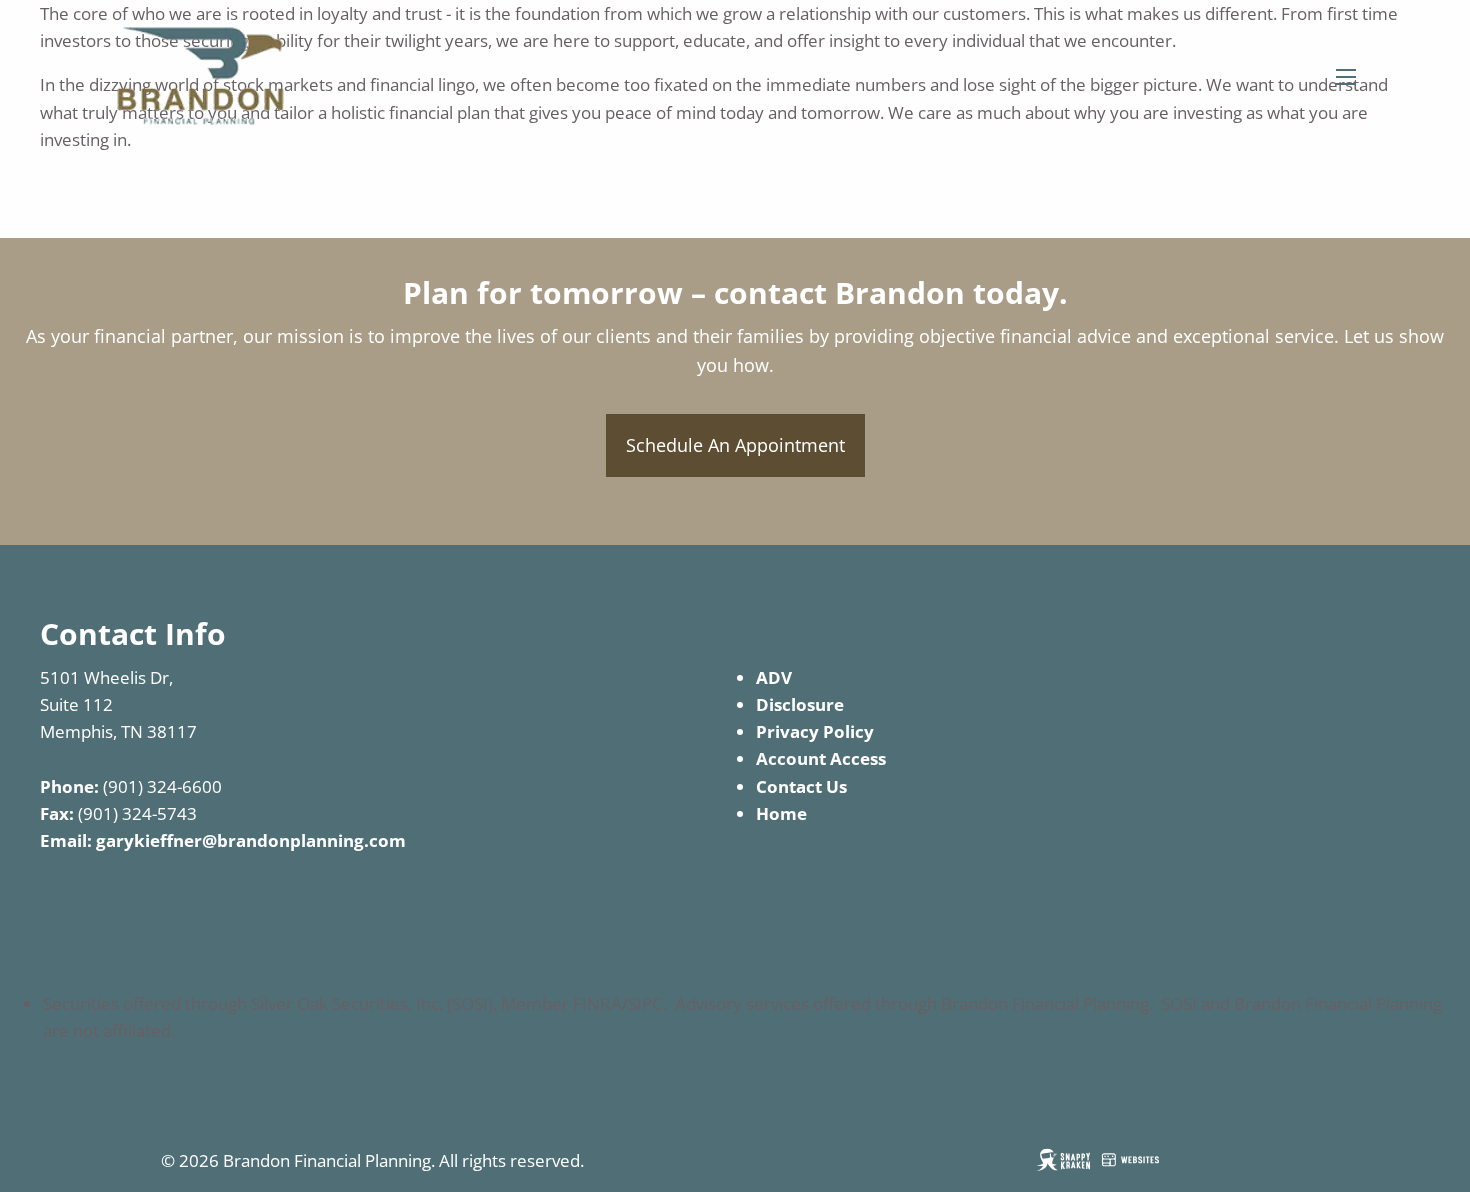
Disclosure (800, 704)
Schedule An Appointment (735, 445)
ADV (774, 677)
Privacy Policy (815, 731)
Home (781, 813)
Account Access (821, 758)
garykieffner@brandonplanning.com (251, 840)
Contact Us (801, 786)
